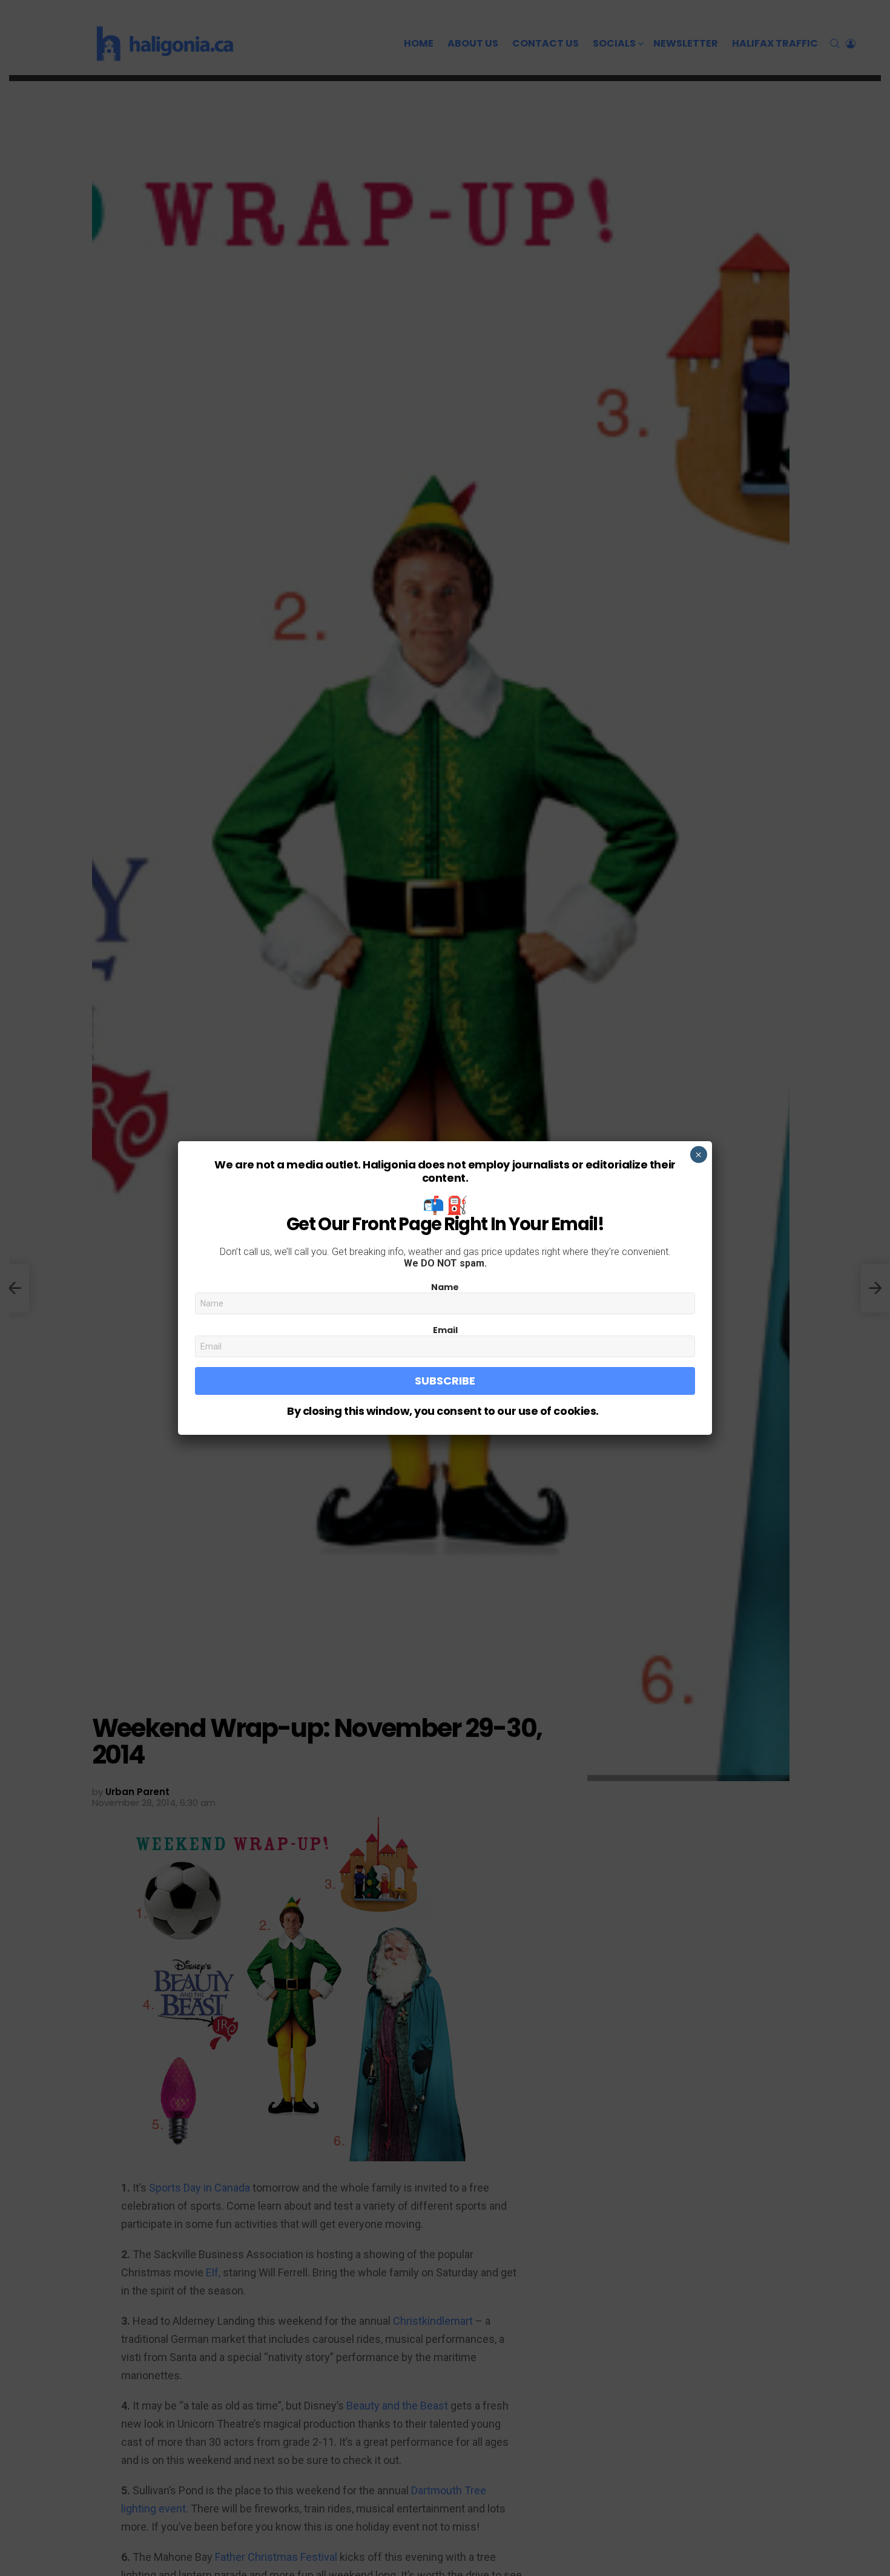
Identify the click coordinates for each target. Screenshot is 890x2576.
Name (445, 1287)
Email (445, 1330)
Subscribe (445, 1381)
